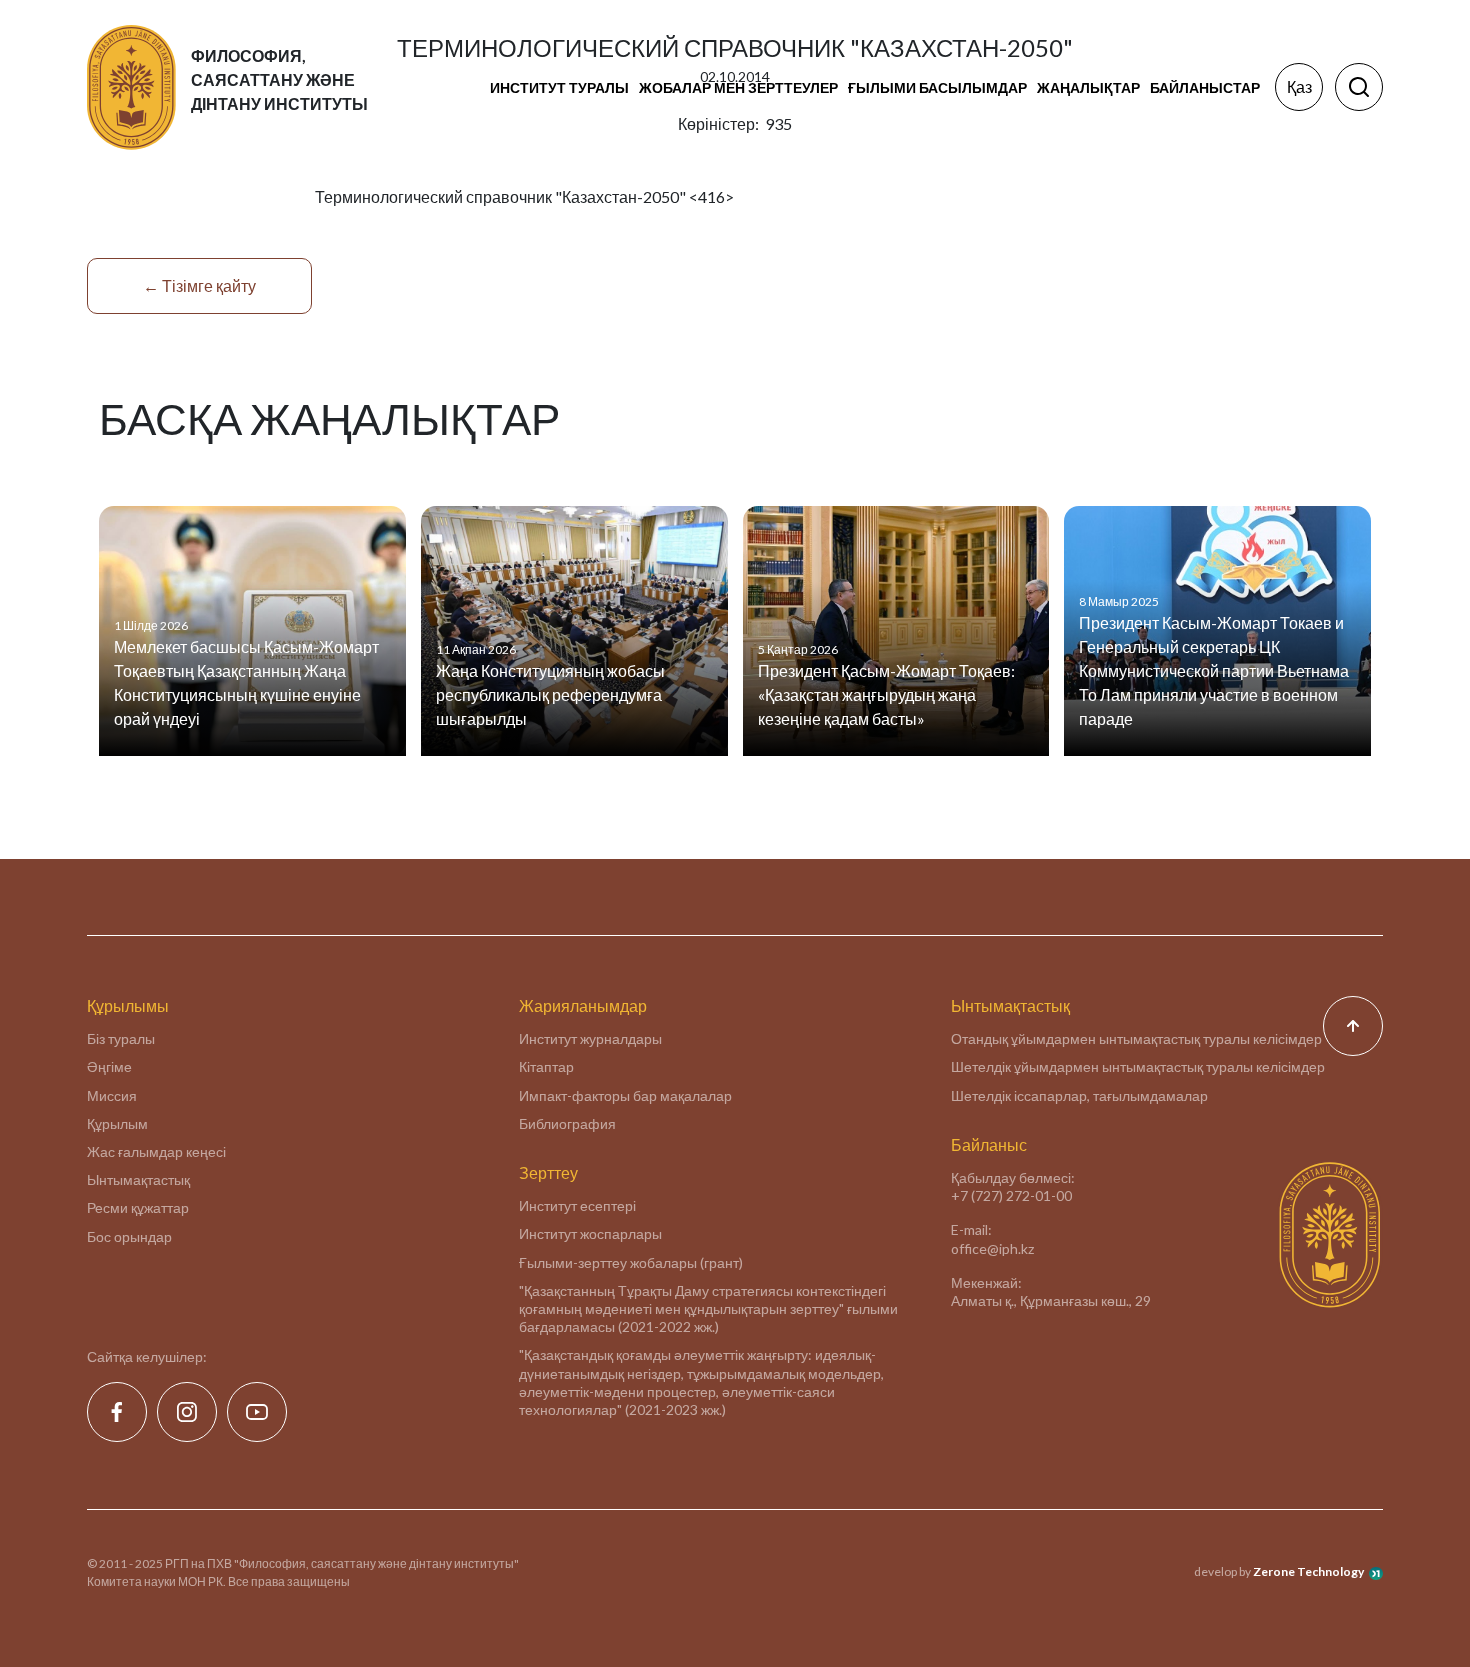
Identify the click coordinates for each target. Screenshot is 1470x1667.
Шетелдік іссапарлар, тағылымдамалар (1079, 1095)
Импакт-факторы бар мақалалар (625, 1095)
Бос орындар (129, 1236)
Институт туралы (559, 87)
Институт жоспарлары (590, 1233)
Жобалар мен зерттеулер (738, 87)
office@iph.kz (992, 1248)
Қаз (1299, 86)
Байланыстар (1205, 87)
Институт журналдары (590, 1038)
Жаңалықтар (1088, 87)
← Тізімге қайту (199, 285)
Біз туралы (121, 1038)
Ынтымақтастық (138, 1179)
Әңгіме (109, 1066)
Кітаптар (546, 1066)
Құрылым (117, 1123)
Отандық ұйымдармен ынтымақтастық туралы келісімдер (1136, 1038)
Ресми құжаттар (138, 1207)
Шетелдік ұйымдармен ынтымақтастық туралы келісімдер (1138, 1066)
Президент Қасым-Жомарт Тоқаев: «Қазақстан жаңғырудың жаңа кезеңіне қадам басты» (886, 694)
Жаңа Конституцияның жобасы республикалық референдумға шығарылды (550, 694)
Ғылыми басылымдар (937, 87)
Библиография (567, 1123)
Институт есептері (577, 1205)
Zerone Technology (1308, 1571)
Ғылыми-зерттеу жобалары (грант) (631, 1262)
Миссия (112, 1095)
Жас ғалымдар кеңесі (156, 1151)
